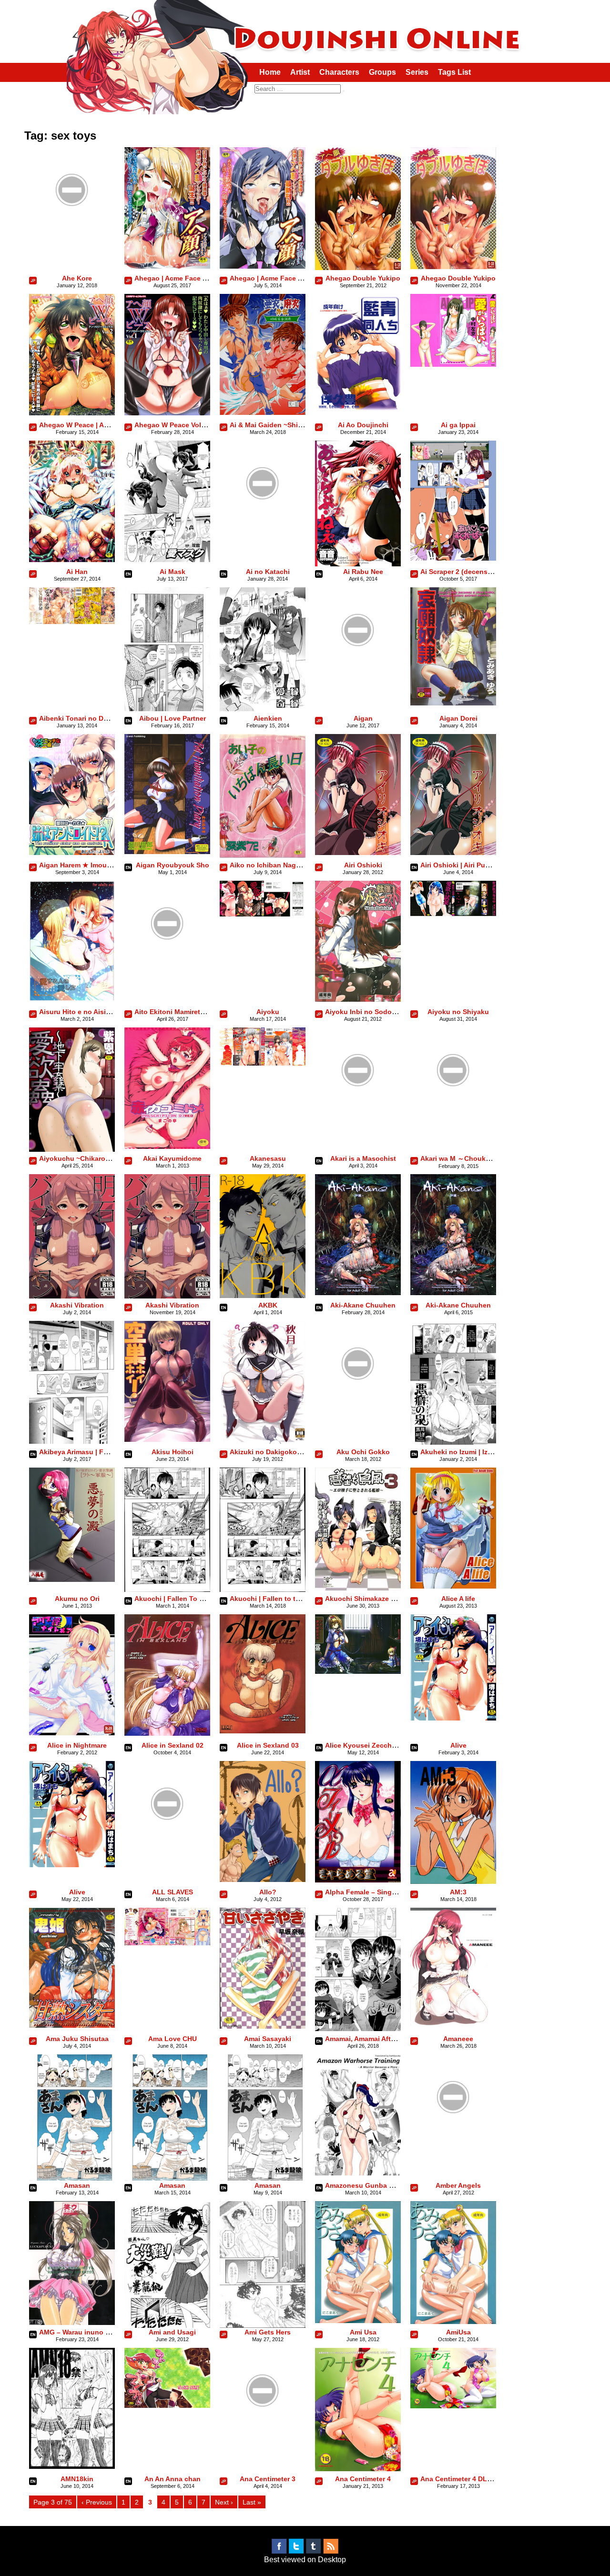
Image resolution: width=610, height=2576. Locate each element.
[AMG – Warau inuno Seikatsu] (72, 2322)
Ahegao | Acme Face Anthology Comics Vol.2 (207, 278)
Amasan (77, 2185)
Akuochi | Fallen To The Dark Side (189, 1599)
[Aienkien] (263, 709)
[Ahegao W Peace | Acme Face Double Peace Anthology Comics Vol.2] (72, 413)
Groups (382, 72)
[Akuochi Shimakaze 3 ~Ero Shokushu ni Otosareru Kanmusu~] (358, 1588)
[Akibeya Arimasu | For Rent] (72, 1441)
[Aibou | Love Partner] (167, 709)
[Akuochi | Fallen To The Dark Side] (167, 1589)
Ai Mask (173, 572)
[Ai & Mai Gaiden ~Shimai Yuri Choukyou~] (263, 412)
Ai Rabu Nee (363, 572)
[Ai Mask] (167, 559)
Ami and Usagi (172, 2332)
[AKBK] (263, 1295)
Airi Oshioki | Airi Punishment (468, 865)
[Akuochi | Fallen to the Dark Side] (263, 1589)
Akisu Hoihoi (173, 1452)
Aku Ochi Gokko (363, 1452)
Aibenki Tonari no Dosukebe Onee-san (102, 718)
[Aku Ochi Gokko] (358, 1404)
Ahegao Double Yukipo (363, 278)
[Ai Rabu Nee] (358, 564)
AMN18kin (77, 2479)
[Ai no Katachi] (263, 524)
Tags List (454, 72)
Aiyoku (268, 1012)
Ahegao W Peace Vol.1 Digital (182, 425)
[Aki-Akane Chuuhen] (358, 1293)
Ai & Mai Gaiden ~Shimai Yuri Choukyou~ (296, 425)
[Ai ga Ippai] (453, 364)
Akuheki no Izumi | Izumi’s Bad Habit (479, 1452)
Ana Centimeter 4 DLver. (459, 2479)
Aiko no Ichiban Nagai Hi (270, 865)
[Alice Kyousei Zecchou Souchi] (358, 1671)
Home (270, 72)
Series (417, 72)
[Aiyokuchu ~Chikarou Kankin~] (72, 1149)
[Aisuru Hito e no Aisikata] (72, 999)
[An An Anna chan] (167, 2405)
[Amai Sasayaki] (263, 2026)
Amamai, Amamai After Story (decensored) (393, 2039)
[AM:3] (453, 1881)
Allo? (268, 1892)
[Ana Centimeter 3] (263, 2431)
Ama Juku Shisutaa (77, 2039)
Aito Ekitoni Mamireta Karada (182, 1012)
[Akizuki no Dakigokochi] (263, 1441)
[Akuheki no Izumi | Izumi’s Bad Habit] (453, 1442)
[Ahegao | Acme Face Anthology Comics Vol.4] (263, 266)
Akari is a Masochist (363, 1158)
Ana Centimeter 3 (268, 2479)
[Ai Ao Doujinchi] (358, 412)
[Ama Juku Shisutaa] (72, 2025)
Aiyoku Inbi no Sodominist (368, 1012)
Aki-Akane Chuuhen (363, 1305)
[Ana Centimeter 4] (358, 2469)
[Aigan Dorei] (453, 703)
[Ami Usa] (358, 2320)
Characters (339, 72)
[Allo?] (263, 1879)
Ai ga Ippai (458, 425)
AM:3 (458, 1892)
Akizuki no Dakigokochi (268, 1452)
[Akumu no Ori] (72, 1579)
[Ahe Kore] (72, 230)
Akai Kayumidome (172, 1158)
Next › (224, 2502)
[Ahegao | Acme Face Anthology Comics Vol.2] (167, 266)
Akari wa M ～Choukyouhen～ (469, 1158)
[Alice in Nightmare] (72, 1733)
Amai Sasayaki (268, 2039)
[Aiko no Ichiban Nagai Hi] (263, 856)
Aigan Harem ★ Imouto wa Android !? (100, 865)
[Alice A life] (453, 1586)
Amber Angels (458, 2185)
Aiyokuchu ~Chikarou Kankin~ (89, 1158)
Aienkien (268, 718)
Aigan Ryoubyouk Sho (173, 865)
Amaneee (458, 2039)
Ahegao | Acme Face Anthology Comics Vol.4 (303, 278)
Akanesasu (268, 1158)
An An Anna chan (173, 2479)
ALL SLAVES (173, 1892)
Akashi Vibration (77, 1305)
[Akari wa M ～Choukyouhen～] (453, 1111)
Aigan (363, 718)
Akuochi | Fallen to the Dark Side (283, 1599)
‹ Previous (97, 2502)
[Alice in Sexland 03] (263, 1731)
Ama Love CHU (173, 2039)
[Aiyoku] (263, 914)
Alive (458, 1745)
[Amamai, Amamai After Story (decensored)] (358, 2028)
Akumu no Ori (77, 1599)
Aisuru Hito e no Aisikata (79, 1012)
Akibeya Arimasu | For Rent (83, 1452)
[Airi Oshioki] (358, 852)
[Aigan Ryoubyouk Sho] (167, 851)
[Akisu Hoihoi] (167, 1439)
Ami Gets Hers (268, 2332)
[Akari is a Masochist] (358, 1111)
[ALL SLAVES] (167, 1844)
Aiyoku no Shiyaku (458, 1012)
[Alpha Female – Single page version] (358, 1880)
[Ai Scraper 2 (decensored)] (453, 558)
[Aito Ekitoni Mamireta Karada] (167, 964)
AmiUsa (458, 2332)
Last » (252, 2502)
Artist (300, 72)
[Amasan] (72, 2178)
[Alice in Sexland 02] (167, 1733)
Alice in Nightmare (77, 1745)
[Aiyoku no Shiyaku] (453, 913)
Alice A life (458, 1599)
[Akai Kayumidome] (167, 1146)
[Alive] (453, 1718)
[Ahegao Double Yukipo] (358, 267)
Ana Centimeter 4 (363, 2479)
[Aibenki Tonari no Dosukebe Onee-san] (72, 621)
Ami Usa (363, 2332)
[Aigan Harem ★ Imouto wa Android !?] (72, 852)
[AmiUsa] (453, 2321)
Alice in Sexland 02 (173, 1745)
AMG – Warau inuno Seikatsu (86, 2332)
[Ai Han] (72, 559)
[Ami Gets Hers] (263, 2326)
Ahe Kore (77, 278)
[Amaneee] (453, 2023)
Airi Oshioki (363, 865)
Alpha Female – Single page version (383, 1892)
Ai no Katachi (268, 572)
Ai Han (77, 572)
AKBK (268, 1305)
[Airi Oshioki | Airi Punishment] (453, 852)
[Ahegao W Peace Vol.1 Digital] (167, 413)
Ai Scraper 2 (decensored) (463, 572)
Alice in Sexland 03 (268, 1745)
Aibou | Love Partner (173, 718)
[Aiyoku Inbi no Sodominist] (358, 999)
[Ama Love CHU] (167, 1943)
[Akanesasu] (263, 1063)
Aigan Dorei (458, 718)
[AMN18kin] (72, 2466)
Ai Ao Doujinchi (363, 425)
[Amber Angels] (453, 2138)
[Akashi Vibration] (72, 1296)
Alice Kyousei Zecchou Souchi (375, 1745)
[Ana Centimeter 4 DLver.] (453, 2406)
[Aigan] (358, 670)
